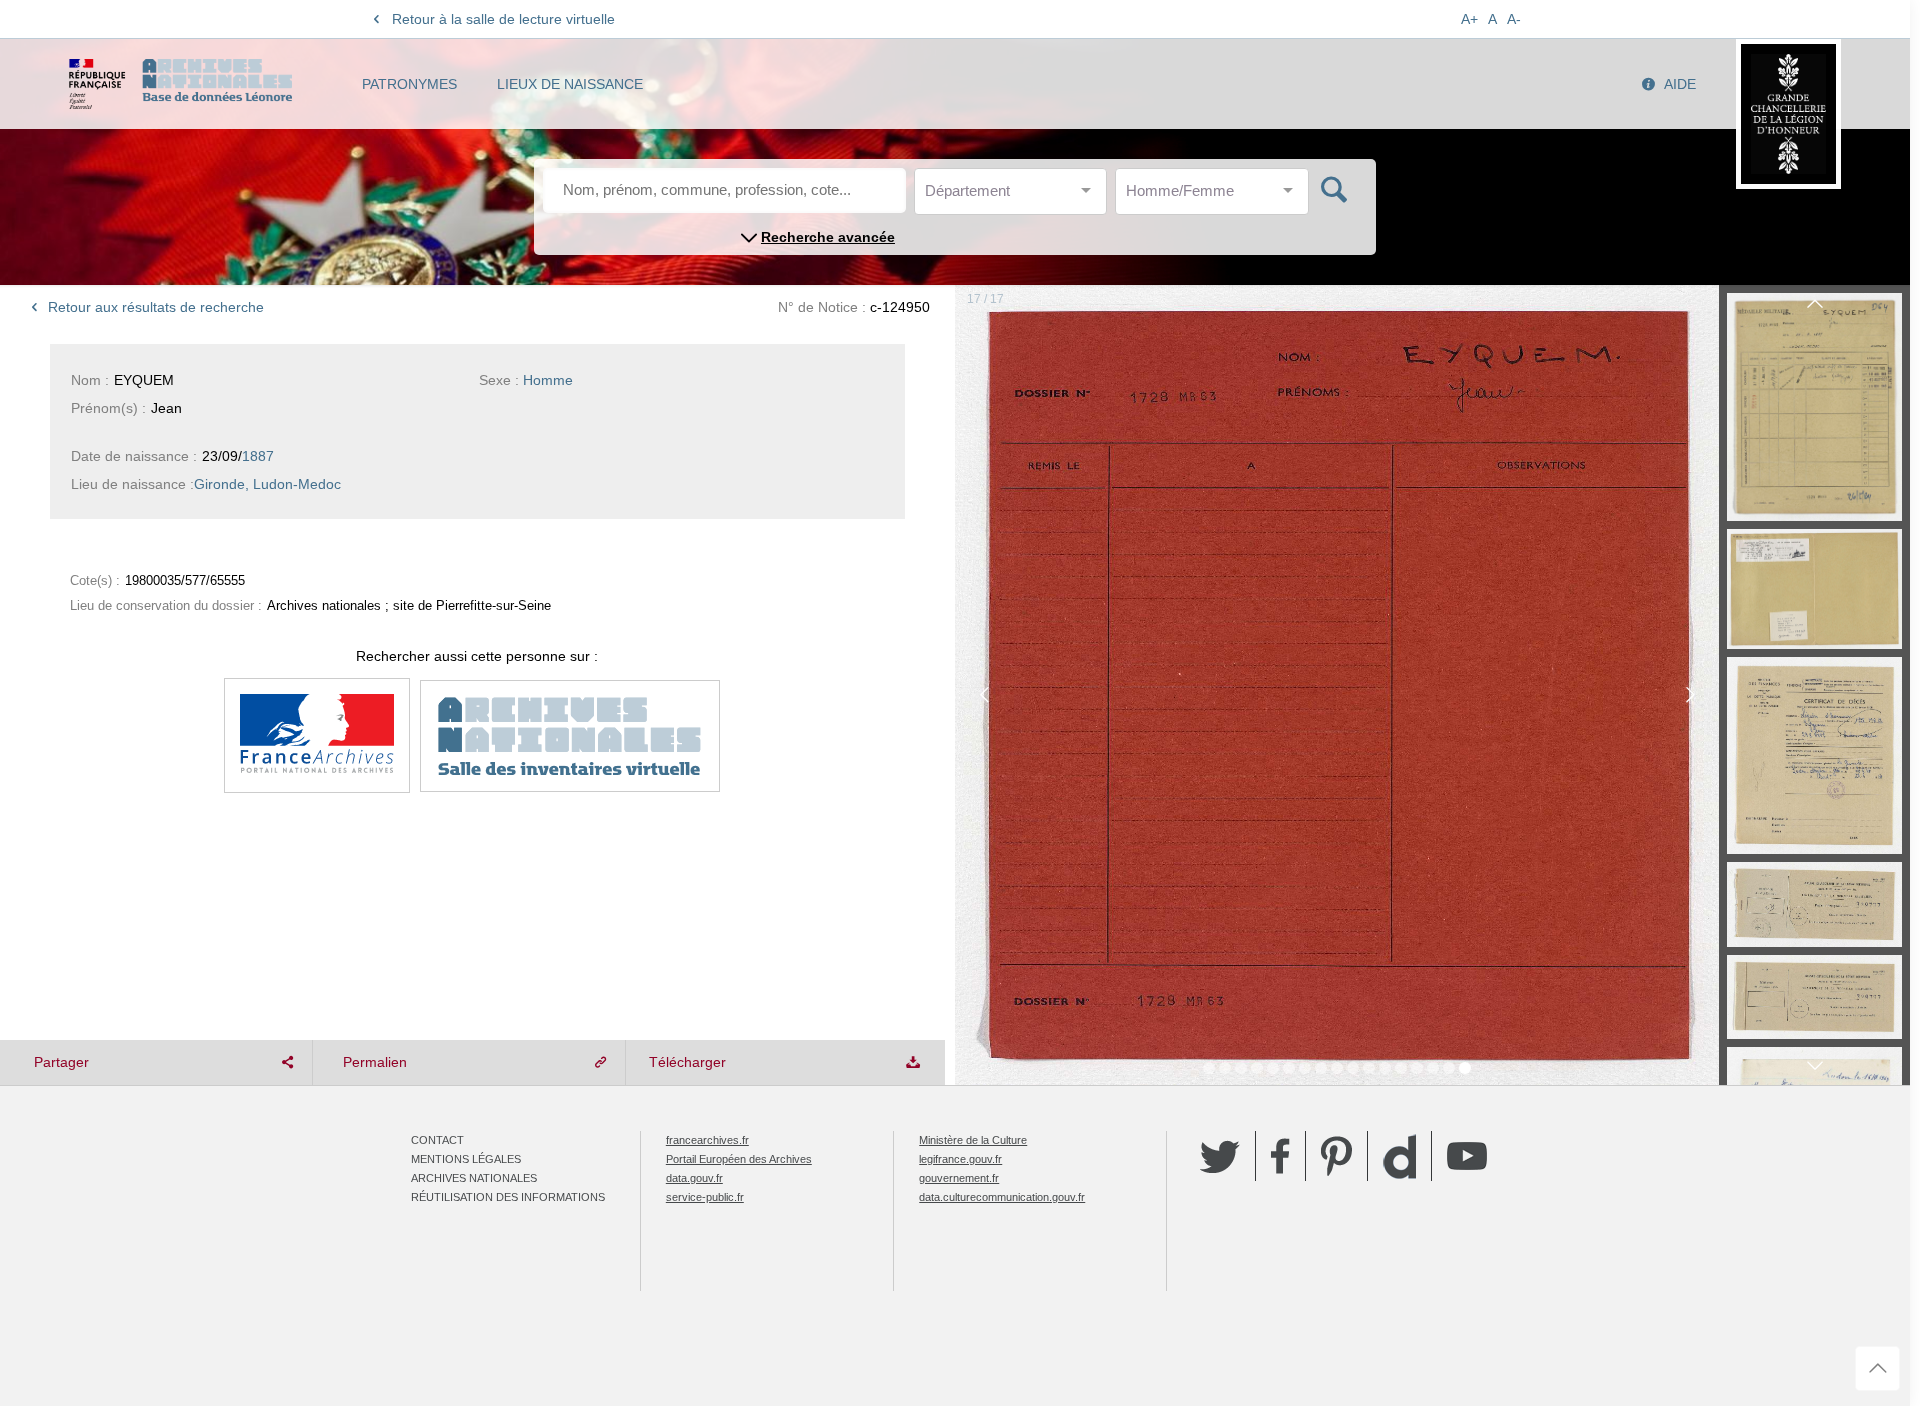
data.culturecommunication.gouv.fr (1002, 1197)
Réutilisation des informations (508, 1197)
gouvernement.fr (959, 1178)
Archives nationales (474, 1178)
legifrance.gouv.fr (960, 1159)
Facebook (1280, 1156)
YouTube (1467, 1156)
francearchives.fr (707, 1140)
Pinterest (1336, 1156)
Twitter (1220, 1156)
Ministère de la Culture (973, 1140)
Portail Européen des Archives (739, 1159)
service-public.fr (705, 1197)
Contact (437, 1140)
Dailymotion (1399, 1156)
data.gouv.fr (694, 1178)
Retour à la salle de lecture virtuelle (503, 19)
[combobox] (1015, 196)
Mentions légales (466, 1159)
